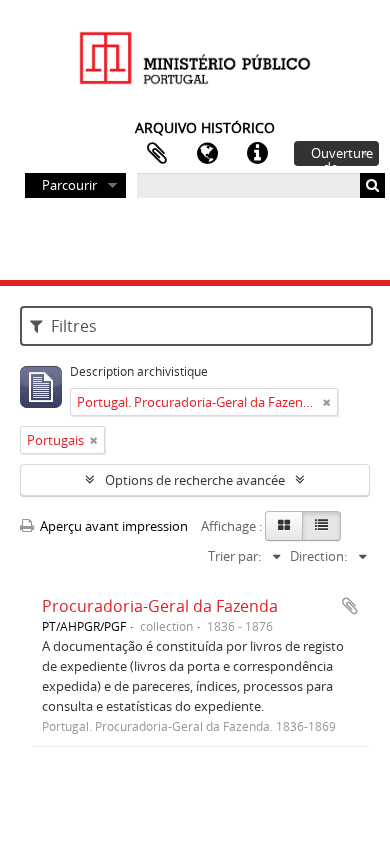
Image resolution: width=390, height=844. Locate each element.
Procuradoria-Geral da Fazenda (160, 606)
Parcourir (69, 185)
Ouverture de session (342, 155)
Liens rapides (257, 154)
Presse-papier (157, 154)
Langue (207, 154)
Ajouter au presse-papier (350, 606)
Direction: (318, 556)
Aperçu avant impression (112, 526)
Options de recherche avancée (195, 480)
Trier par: (234, 556)
